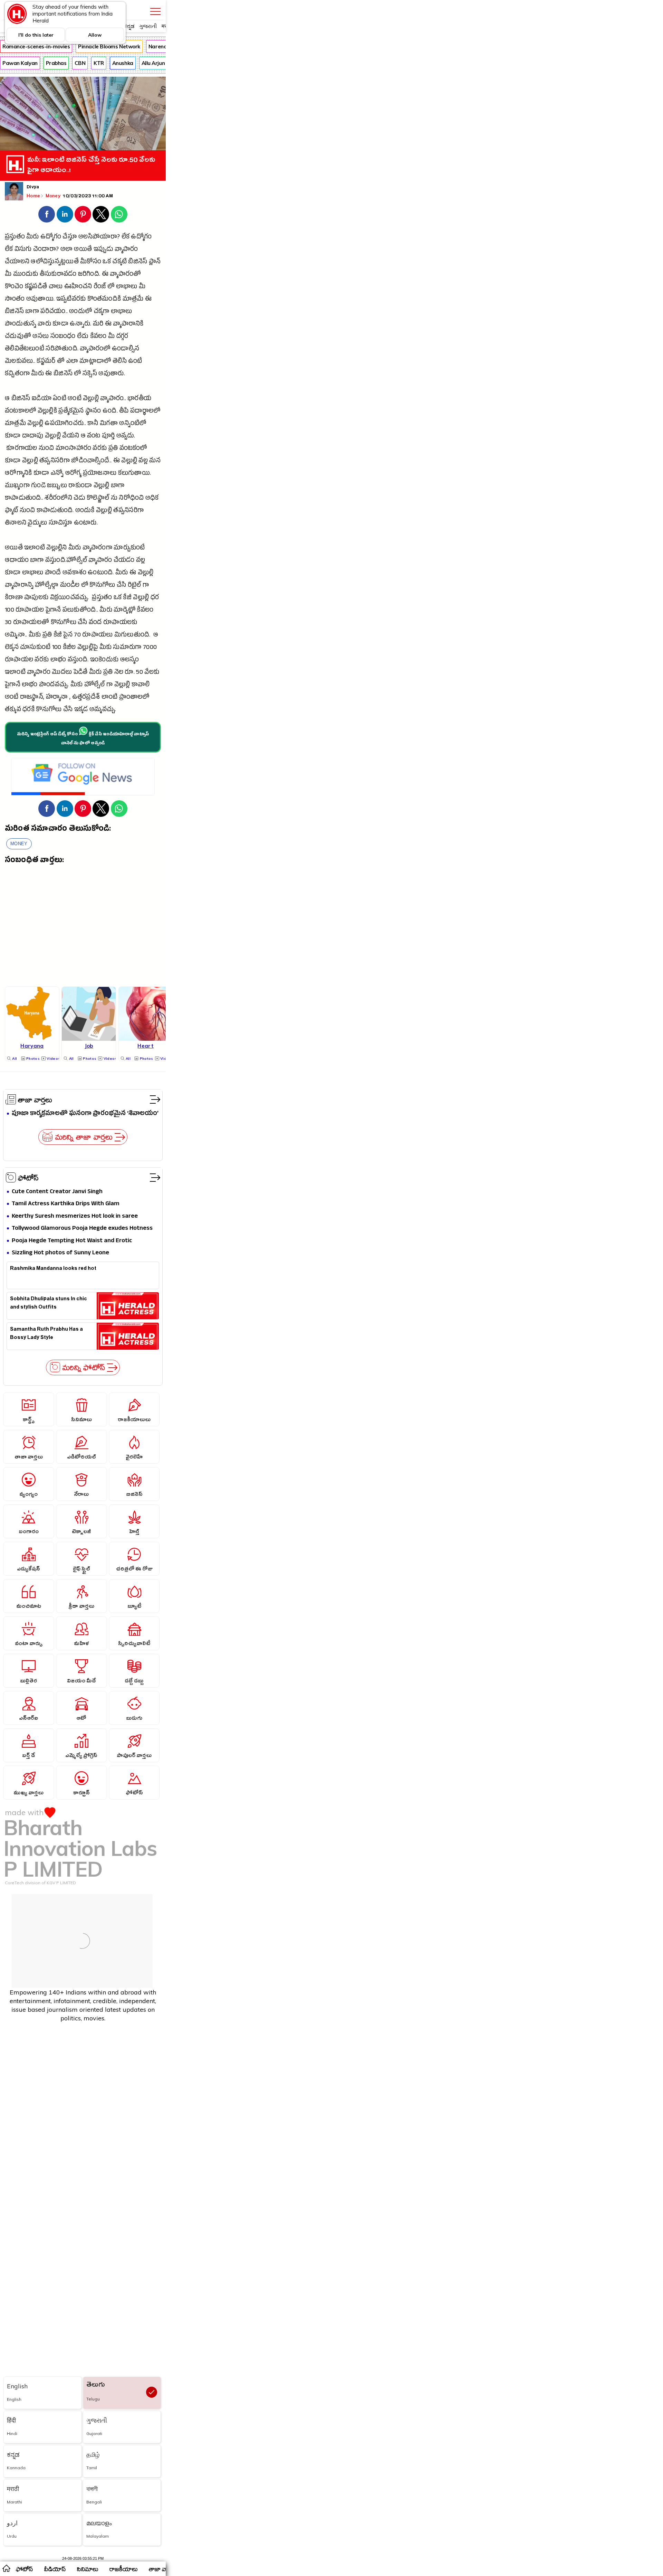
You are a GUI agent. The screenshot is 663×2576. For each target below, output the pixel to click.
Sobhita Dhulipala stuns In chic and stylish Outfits (49, 1304)
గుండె (38, 486)
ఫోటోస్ (28, 1178)
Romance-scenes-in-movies (36, 46)
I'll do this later (36, 35)
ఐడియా (42, 399)
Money (54, 196)
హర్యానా (57, 698)
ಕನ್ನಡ (129, 26)
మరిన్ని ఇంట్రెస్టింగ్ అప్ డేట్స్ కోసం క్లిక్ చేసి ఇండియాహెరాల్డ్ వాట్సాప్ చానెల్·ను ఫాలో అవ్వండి (83, 739)
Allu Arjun (153, 63)
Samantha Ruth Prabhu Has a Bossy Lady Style (46, 1334)
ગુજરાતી (148, 26)
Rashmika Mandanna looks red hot (53, 1269)
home (6, 2568)
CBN (80, 63)
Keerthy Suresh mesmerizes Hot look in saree (75, 1216)
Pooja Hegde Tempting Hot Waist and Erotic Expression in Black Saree (72, 1241)
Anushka (123, 63)
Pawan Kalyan (20, 63)
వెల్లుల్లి (91, 399)
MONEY (19, 844)
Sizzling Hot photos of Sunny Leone (60, 1253)
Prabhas (56, 63)
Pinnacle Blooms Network (109, 46)
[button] (47, 214)
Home (33, 196)
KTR (99, 63)
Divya (33, 188)
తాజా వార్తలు (35, 1100)
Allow (95, 35)
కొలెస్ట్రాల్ (98, 499)
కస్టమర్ (46, 362)
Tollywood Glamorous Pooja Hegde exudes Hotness (82, 1229)
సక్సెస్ (90, 374)
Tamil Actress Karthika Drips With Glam (66, 1204)
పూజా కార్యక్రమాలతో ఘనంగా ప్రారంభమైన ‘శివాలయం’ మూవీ (85, 1114)
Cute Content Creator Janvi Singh (57, 1192)
